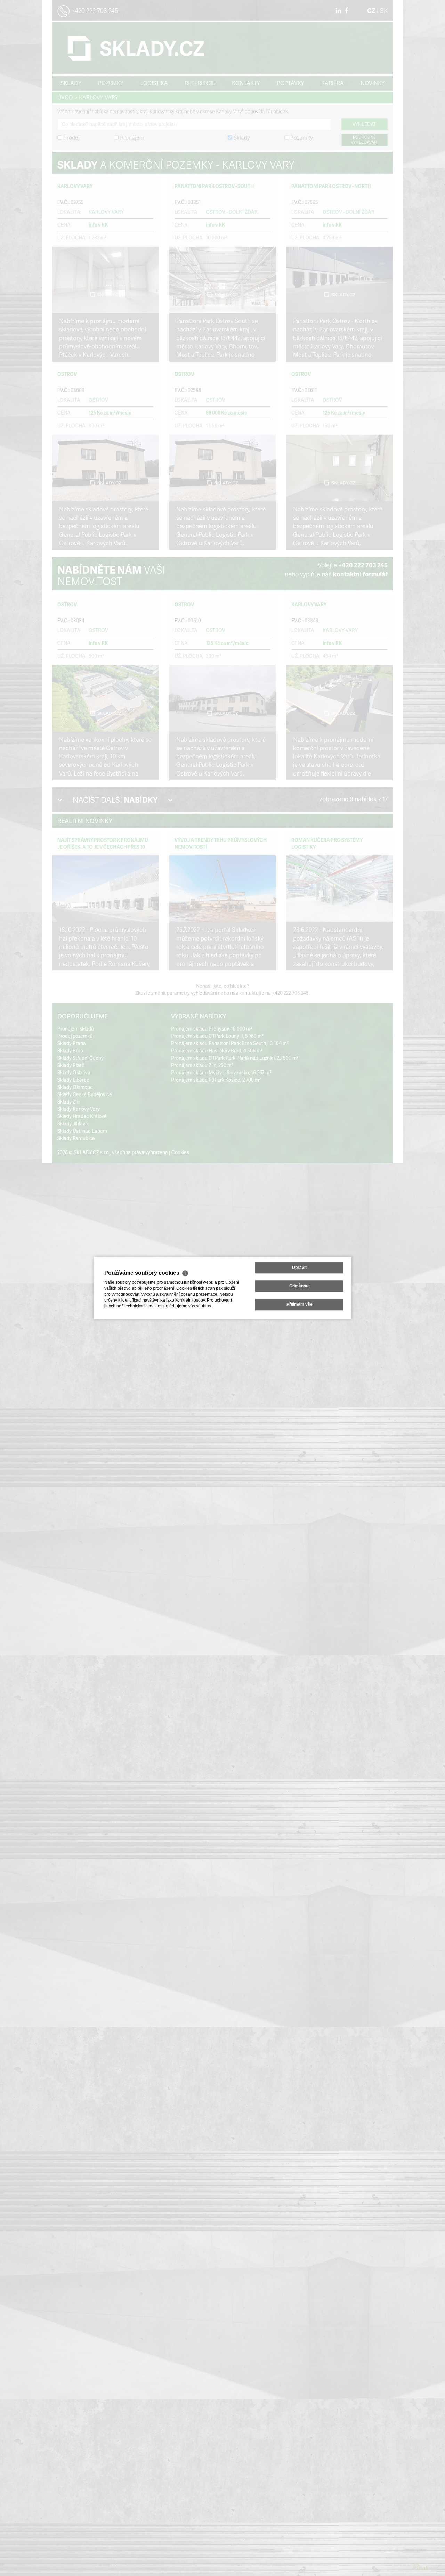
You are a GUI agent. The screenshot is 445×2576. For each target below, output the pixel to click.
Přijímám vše (300, 1305)
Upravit (299, 1268)
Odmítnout (300, 1286)
